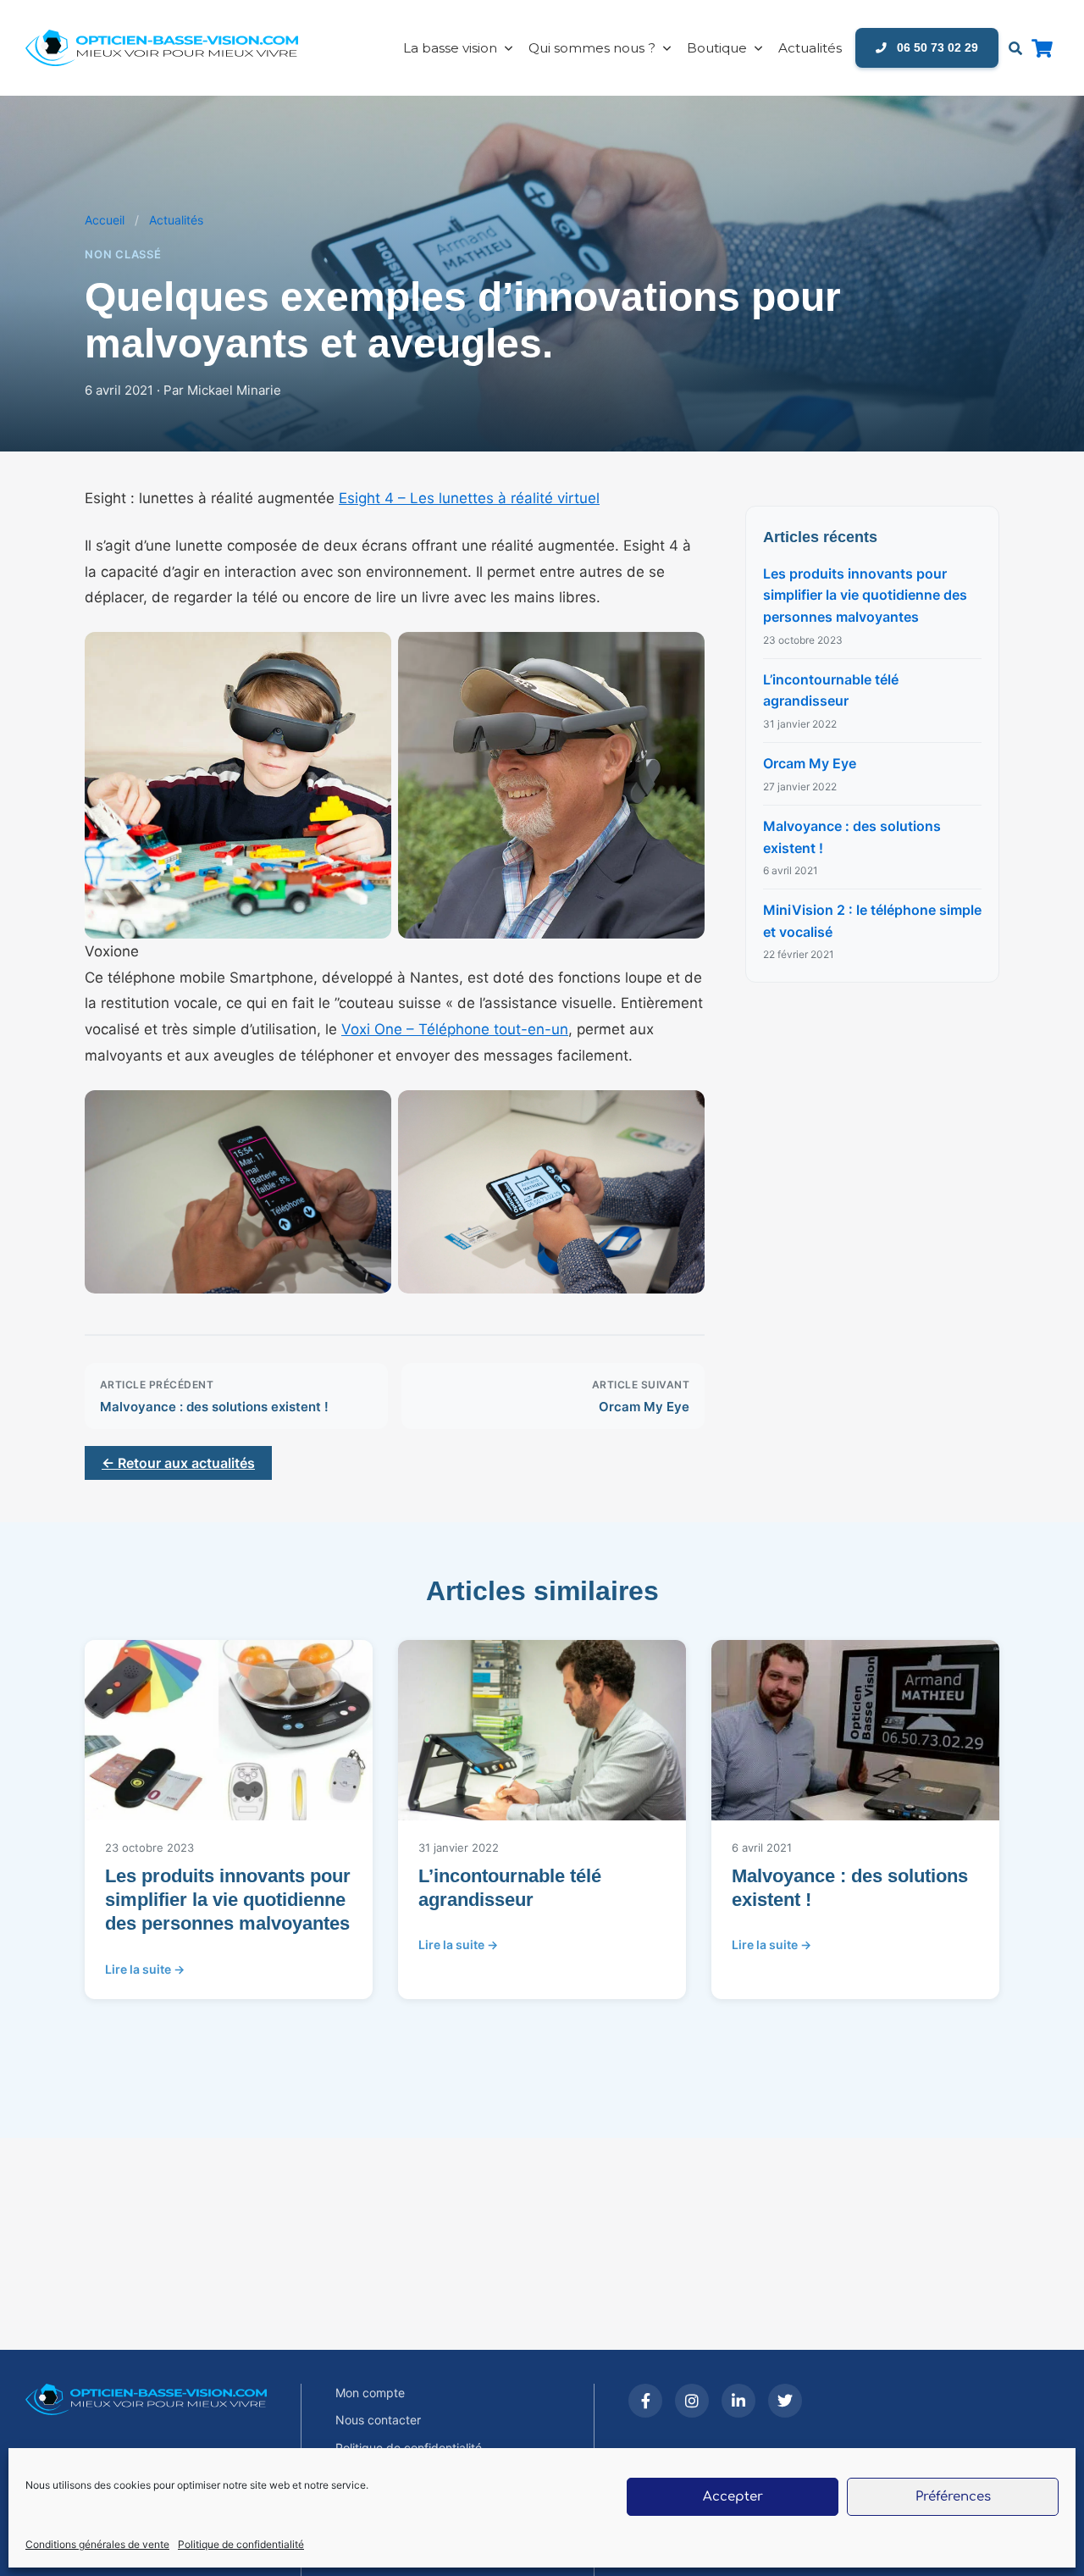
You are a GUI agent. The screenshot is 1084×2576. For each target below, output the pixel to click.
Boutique (717, 48)
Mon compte (370, 2393)
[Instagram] (692, 2401)
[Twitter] (785, 2401)
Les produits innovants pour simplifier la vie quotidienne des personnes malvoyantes (865, 595)
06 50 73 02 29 (936, 47)
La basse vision (450, 48)
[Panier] (1042, 48)
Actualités (810, 48)
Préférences (953, 2497)
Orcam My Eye (810, 763)
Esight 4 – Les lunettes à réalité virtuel (469, 498)
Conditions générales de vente (97, 2544)
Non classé (123, 254)
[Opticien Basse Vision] (174, 48)
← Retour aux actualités (178, 1463)
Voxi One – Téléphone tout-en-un (455, 1029)
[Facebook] (645, 2401)
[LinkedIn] (738, 2401)
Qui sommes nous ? (592, 48)
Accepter (733, 2497)
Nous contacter (378, 2420)
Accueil (105, 220)
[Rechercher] (1015, 48)
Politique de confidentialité (241, 2544)
